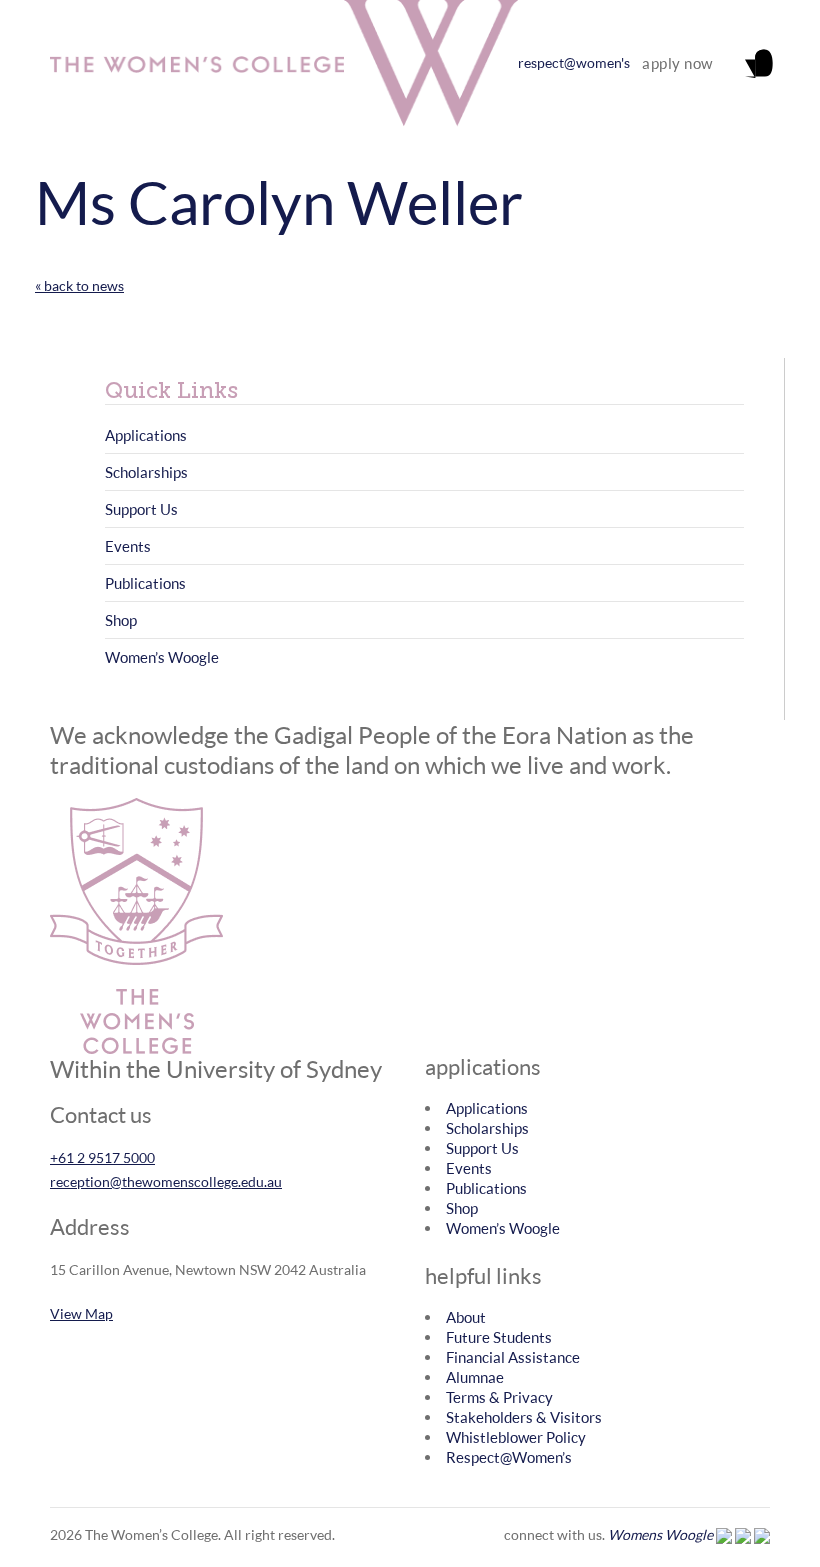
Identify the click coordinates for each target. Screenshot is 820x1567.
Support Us (141, 509)
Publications (145, 583)
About (466, 1317)
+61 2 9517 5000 (102, 1157)
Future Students (499, 1337)
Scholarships (146, 472)
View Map (81, 1313)
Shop (121, 620)
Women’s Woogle (162, 657)
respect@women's (574, 62)
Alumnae (475, 1377)
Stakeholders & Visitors (524, 1417)
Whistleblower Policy (516, 1437)
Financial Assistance (513, 1357)
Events (128, 546)
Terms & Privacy (499, 1397)
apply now (677, 63)
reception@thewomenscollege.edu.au (166, 1181)
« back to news (79, 285)
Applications (146, 435)
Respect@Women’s (509, 1457)
